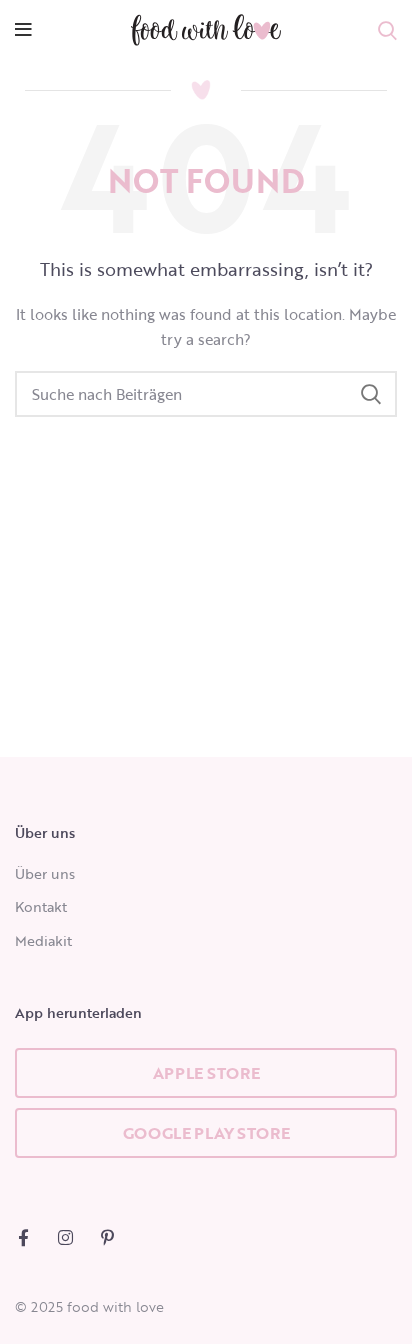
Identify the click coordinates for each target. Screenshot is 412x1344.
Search (370, 394)
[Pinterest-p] (107, 1237)
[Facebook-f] (23, 1237)
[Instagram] (65, 1237)
